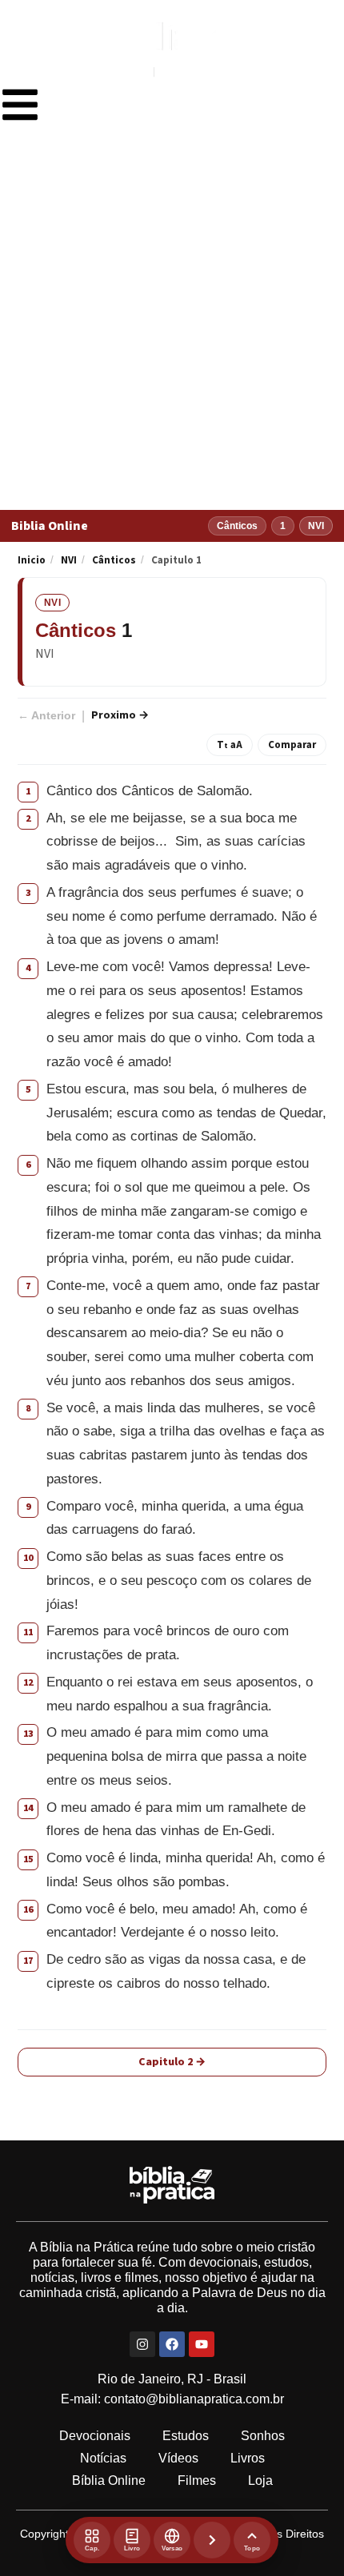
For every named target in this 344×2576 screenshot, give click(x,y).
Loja (260, 2480)
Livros (248, 2458)
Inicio (32, 560)
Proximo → (120, 715)
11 (28, 1632)
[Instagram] (142, 2344)
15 (28, 1859)
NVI (69, 560)
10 (28, 1558)
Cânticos (114, 560)
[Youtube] (202, 2344)
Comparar (292, 745)
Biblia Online (50, 526)
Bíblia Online (109, 2480)
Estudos (186, 2436)
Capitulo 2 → (172, 2062)
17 (28, 1961)
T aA (230, 745)
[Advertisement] (172, 330)
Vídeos (178, 2458)
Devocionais (95, 2436)
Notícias (103, 2458)
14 (28, 1808)
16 (28, 1910)
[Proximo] (212, 2540)
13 (28, 1734)
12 (28, 1683)
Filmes (197, 2480)
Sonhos (263, 2436)
